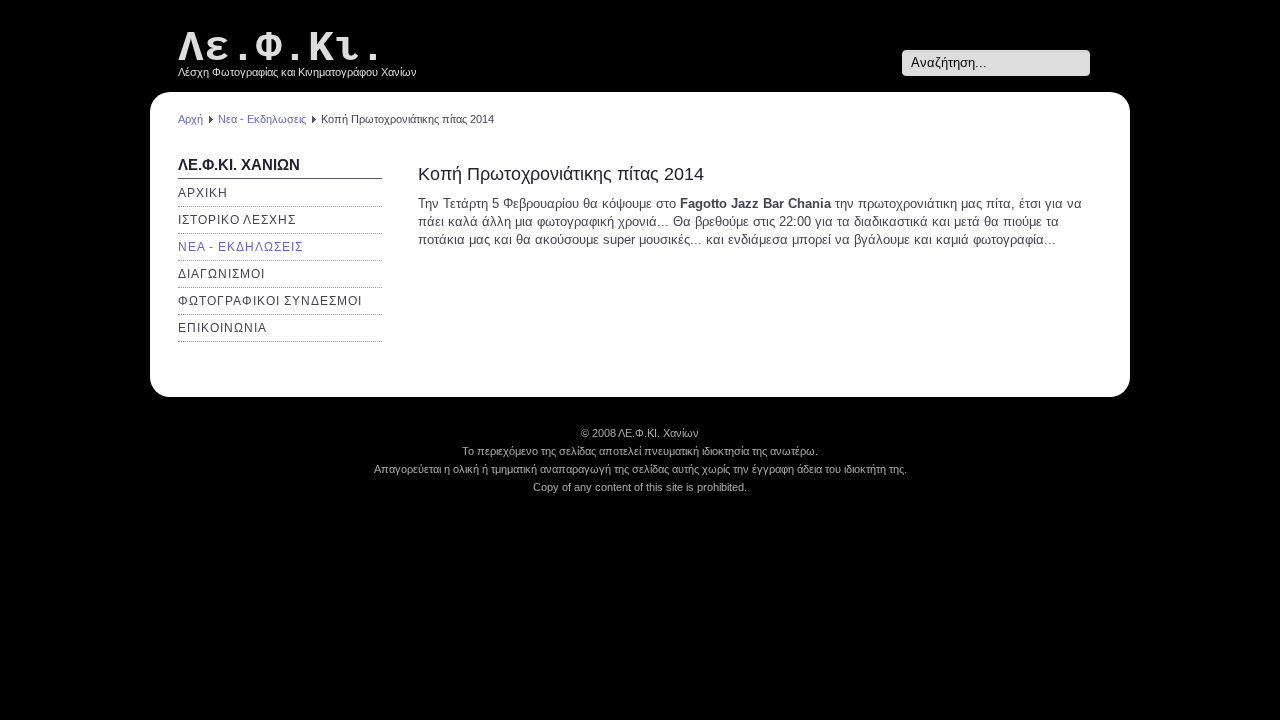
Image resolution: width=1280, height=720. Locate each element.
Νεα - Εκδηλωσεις (262, 119)
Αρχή (190, 119)
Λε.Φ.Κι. (282, 48)
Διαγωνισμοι (221, 274)
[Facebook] (883, 63)
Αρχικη (203, 193)
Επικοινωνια (222, 328)
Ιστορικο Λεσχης (237, 220)
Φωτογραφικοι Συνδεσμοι (270, 301)
